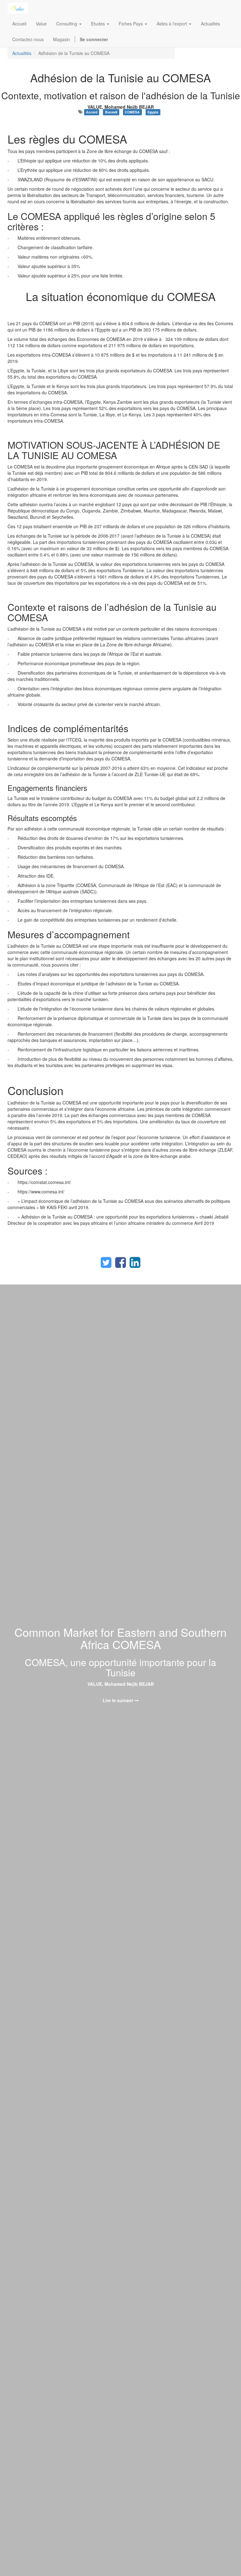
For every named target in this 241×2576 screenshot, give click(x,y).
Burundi (111, 112)
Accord (92, 112)
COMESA (132, 112)
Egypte (153, 112)
